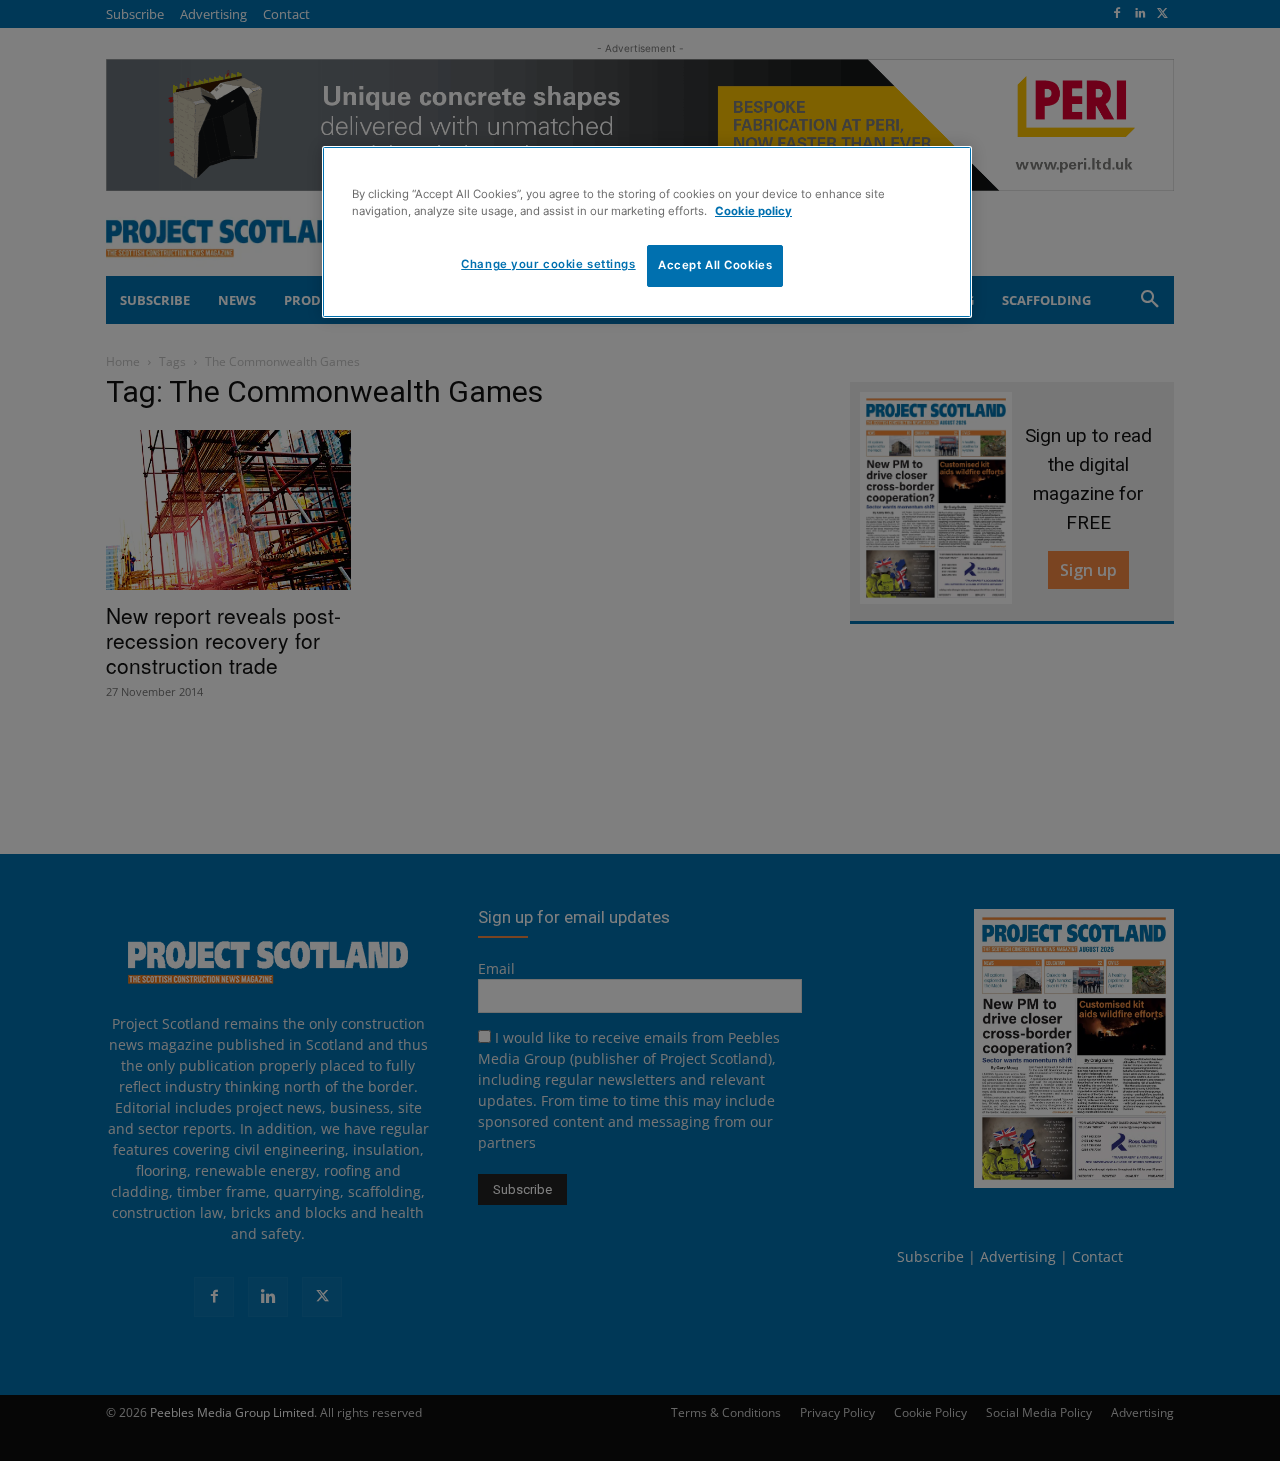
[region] (647, 232)
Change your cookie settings (548, 264)
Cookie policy (753, 211)
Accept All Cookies (715, 265)
